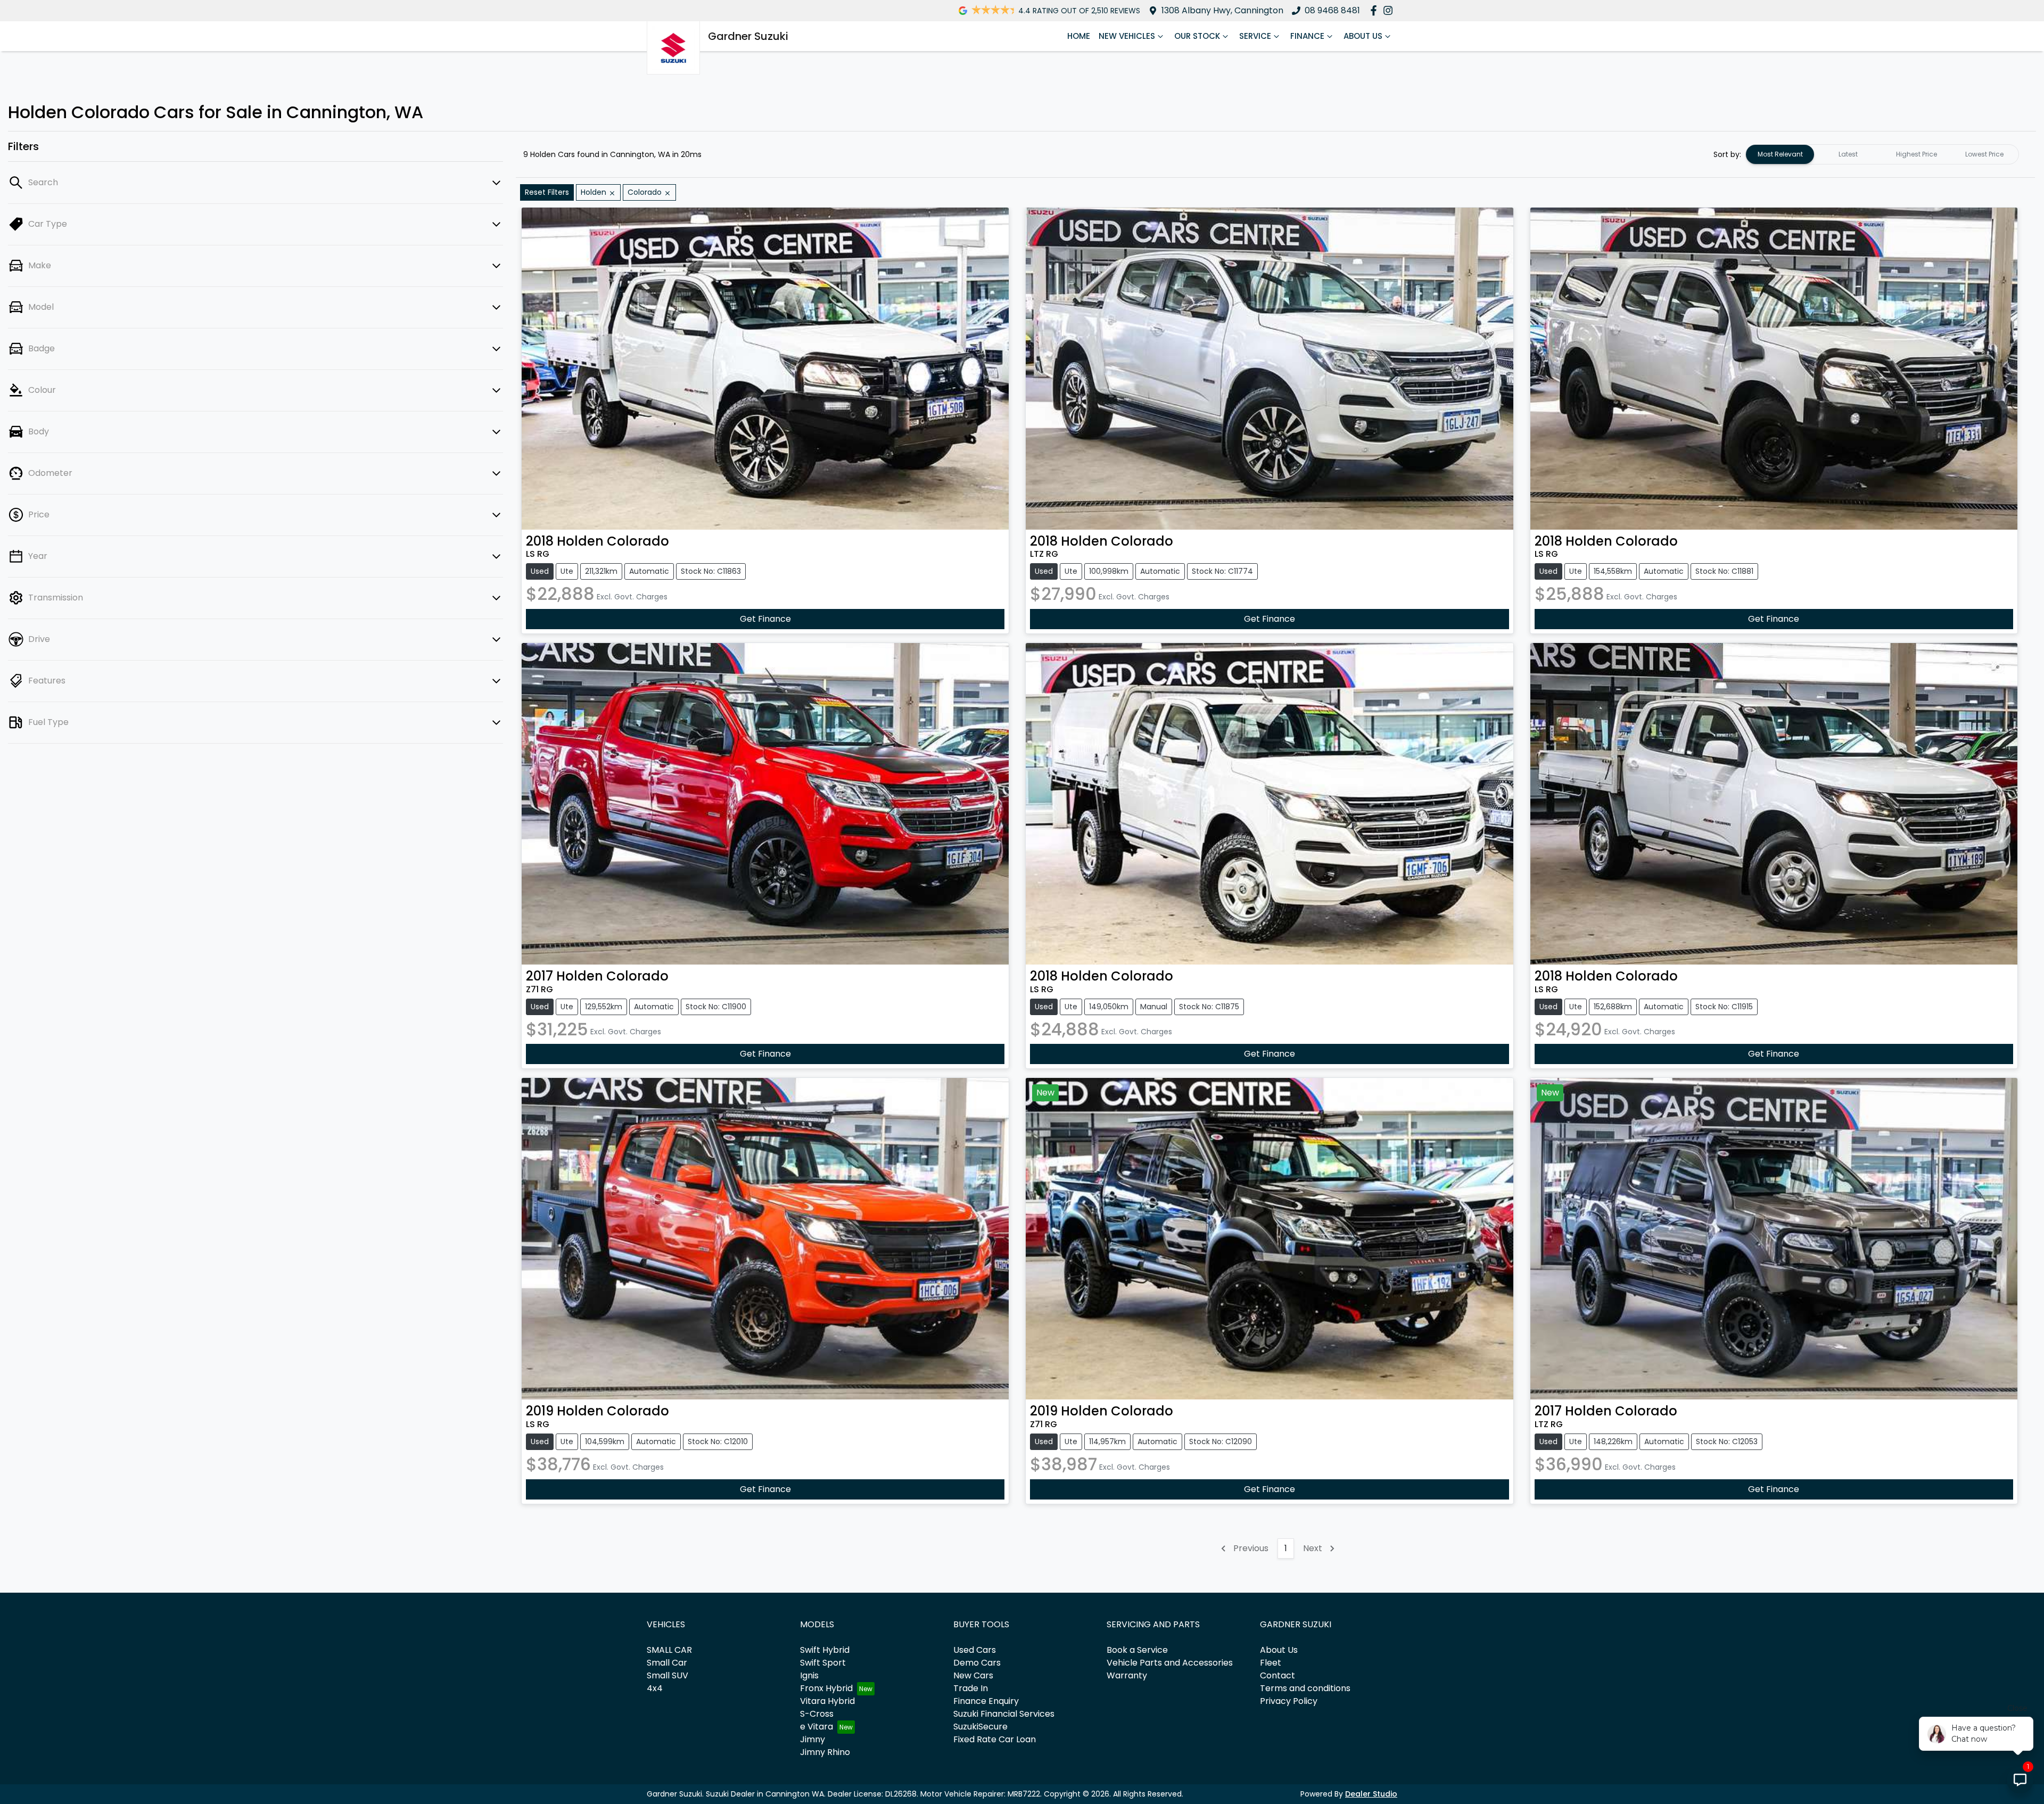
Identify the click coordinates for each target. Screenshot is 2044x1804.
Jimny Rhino (825, 1752)
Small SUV (667, 1675)
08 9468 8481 (1332, 10)
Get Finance (765, 619)
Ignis (809, 1675)
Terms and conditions (1305, 1688)
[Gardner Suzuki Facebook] (1376, 10)
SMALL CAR (669, 1650)
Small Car (667, 1663)
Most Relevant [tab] (1780, 154)
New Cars (973, 1675)
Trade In (971, 1688)
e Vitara (817, 1727)
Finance (1307, 36)
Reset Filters (547, 192)
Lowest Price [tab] (1984, 154)
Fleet (1271, 1663)
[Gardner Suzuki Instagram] (1390, 10)
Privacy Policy (1289, 1701)
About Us (1363, 36)
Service (1255, 36)
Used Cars (975, 1650)
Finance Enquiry (986, 1701)
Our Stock (1197, 36)
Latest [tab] (1848, 154)
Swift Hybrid (825, 1650)
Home (1079, 36)
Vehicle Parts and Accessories (1170, 1663)
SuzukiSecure (980, 1727)
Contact (1278, 1675)
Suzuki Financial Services (1004, 1714)
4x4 (655, 1688)
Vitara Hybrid (827, 1701)
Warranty (1127, 1675)
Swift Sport (823, 1663)
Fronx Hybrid (826, 1688)
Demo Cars (977, 1663)
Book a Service (1137, 1650)
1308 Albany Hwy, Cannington (1222, 10)
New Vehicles (1127, 36)
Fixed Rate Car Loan (995, 1739)
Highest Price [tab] (1917, 154)
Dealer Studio (1371, 1794)
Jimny (813, 1739)
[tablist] (1882, 154)
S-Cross (817, 1714)
